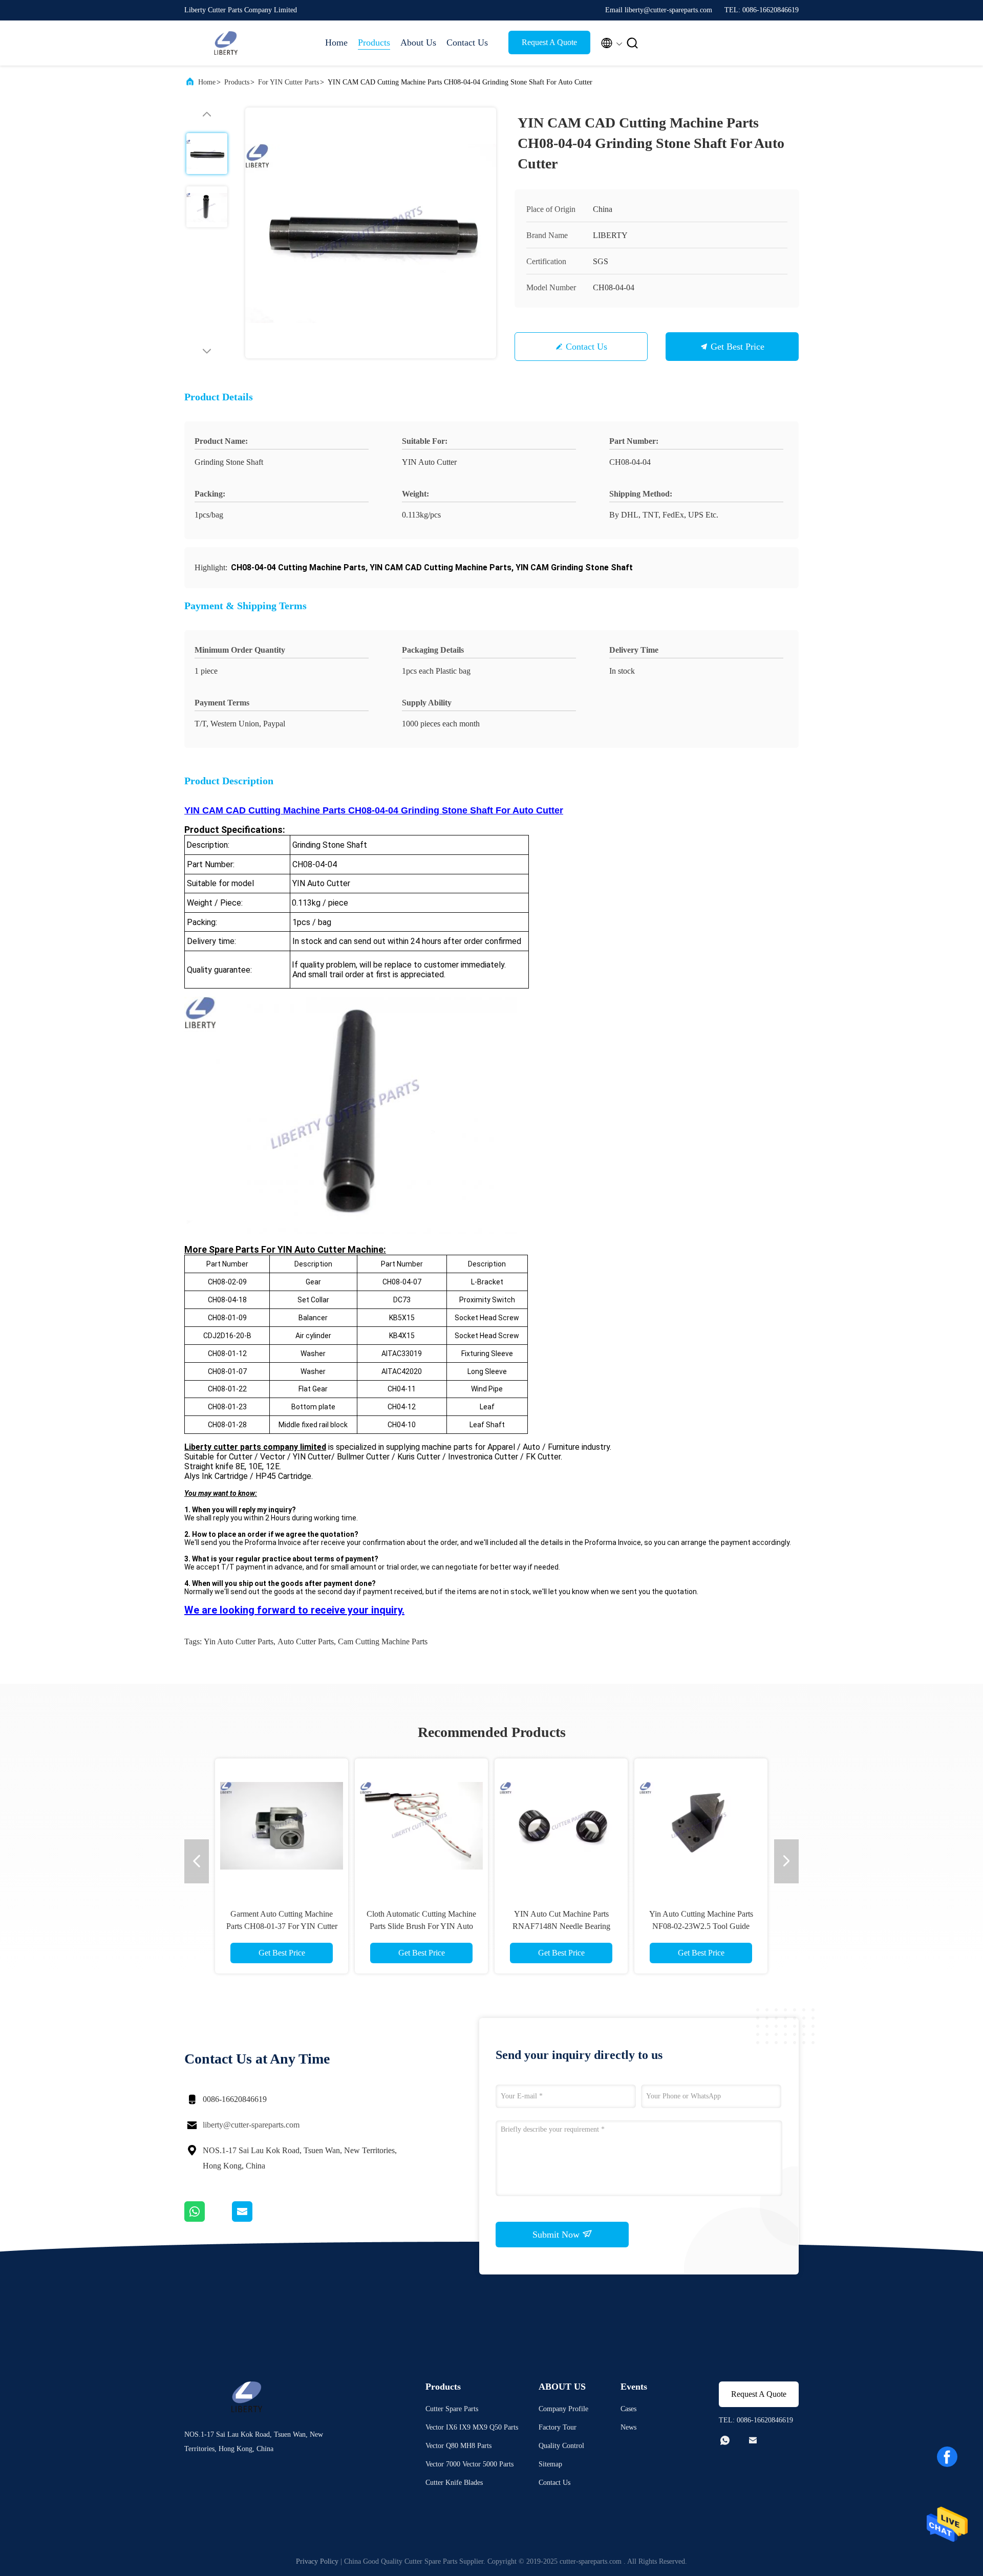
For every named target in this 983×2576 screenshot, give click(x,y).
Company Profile (563, 2409)
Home (336, 42)
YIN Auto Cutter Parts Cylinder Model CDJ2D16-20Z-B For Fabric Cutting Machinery (561, 1926)
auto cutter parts (306, 1641)
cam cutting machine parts (383, 1641)
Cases (628, 2409)
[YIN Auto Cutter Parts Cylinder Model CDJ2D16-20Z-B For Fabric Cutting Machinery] (561, 1825)
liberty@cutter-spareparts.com (251, 2125)
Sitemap (550, 2464)
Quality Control (561, 2446)
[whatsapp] (208, 2219)
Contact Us (467, 42)
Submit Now (557, 2235)
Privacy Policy (317, 2561)
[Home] (225, 43)
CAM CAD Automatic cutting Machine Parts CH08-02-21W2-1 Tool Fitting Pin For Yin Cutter (422, 1926)
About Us (418, 42)
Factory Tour (558, 2427)
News (628, 2427)
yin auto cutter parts (239, 1641)
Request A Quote (549, 42)
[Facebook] (947, 2457)
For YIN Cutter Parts (289, 82)
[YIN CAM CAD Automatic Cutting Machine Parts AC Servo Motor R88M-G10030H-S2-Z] (701, 1825)
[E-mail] (255, 2219)
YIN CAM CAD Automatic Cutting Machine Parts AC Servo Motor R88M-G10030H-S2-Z (701, 1926)
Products (374, 42)
